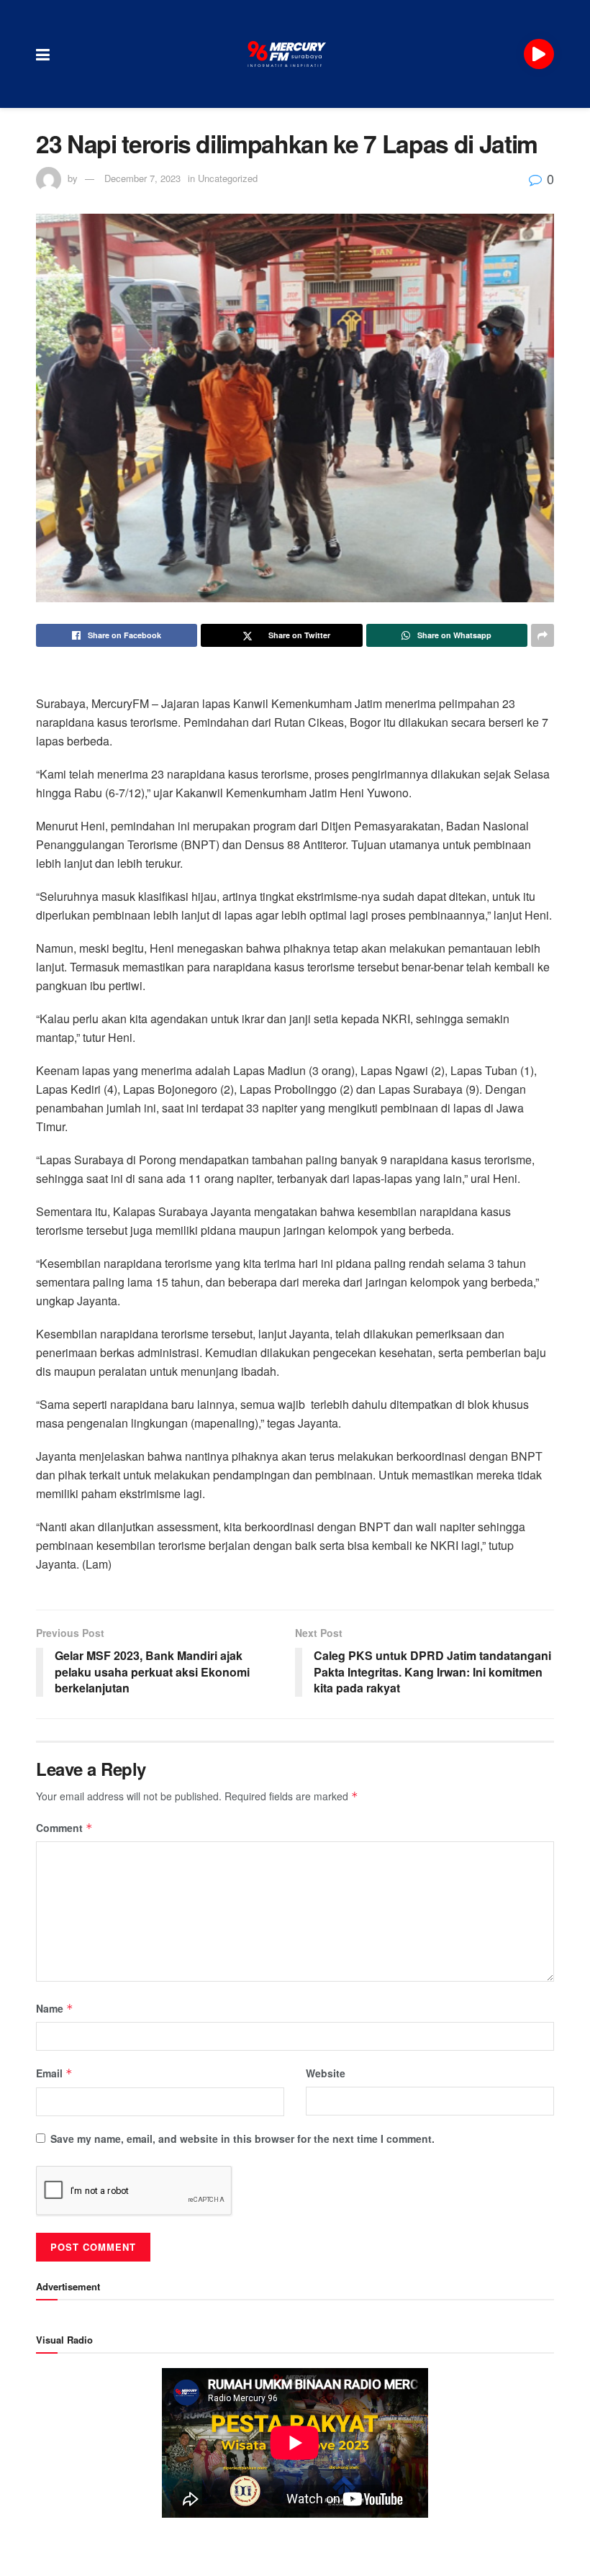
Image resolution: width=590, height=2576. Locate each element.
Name (55, 2008)
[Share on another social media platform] (543, 635)
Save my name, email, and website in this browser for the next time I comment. (242, 2139)
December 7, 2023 (142, 178)
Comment (64, 1828)
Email (54, 2073)
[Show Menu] (43, 54)
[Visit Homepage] (287, 54)
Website (326, 2073)
